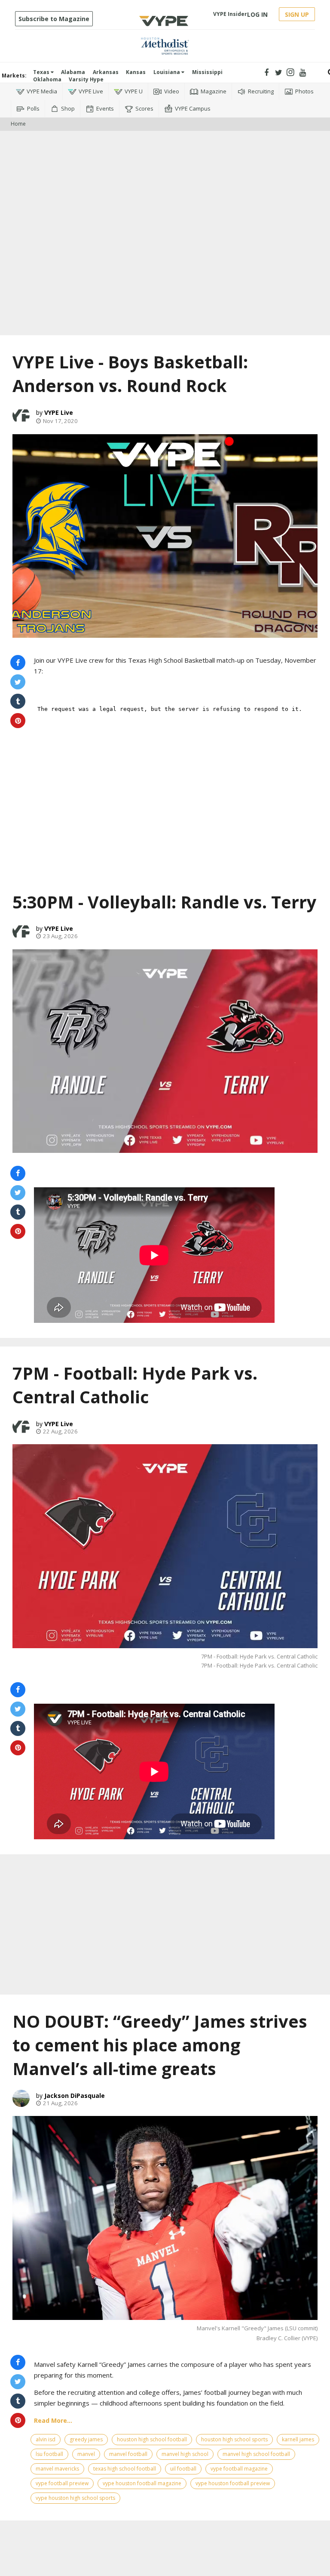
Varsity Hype (86, 79)
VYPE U (134, 91)
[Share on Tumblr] (18, 701)
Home (18, 124)
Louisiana (167, 72)
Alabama (73, 72)
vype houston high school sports (75, 2498)
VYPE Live (91, 91)
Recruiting (261, 91)
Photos (304, 91)
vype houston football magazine (142, 2483)
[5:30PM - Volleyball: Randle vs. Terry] (165, 1051)
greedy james (86, 2439)
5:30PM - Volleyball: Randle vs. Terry (165, 902)
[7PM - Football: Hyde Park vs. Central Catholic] (165, 1546)
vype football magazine (239, 2469)
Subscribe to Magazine (54, 19)
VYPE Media (42, 91)
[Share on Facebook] (18, 663)
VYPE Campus (193, 108)
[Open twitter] (279, 73)
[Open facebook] (267, 73)
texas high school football (125, 2469)
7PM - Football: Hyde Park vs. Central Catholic (135, 1385)
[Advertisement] (165, 157)
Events (105, 108)
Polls (33, 108)
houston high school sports (234, 2439)
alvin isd (46, 2439)
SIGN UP (297, 14)
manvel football (128, 2454)
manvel (86, 2454)
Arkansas (106, 72)
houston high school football (152, 2439)
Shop (68, 108)
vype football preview (62, 2483)
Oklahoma (47, 79)
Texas (42, 72)
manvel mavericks (57, 2469)
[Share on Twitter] (18, 682)
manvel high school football (256, 2454)
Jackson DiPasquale (75, 2096)
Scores (144, 108)
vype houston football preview (233, 2483)
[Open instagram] (291, 73)
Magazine (214, 91)
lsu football (49, 2454)
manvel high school (185, 2454)
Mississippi (207, 72)
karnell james (298, 2439)
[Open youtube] (303, 73)
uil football (183, 2469)
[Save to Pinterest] (18, 721)
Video (172, 91)
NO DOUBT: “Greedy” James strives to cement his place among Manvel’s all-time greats (160, 2045)
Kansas (136, 72)
